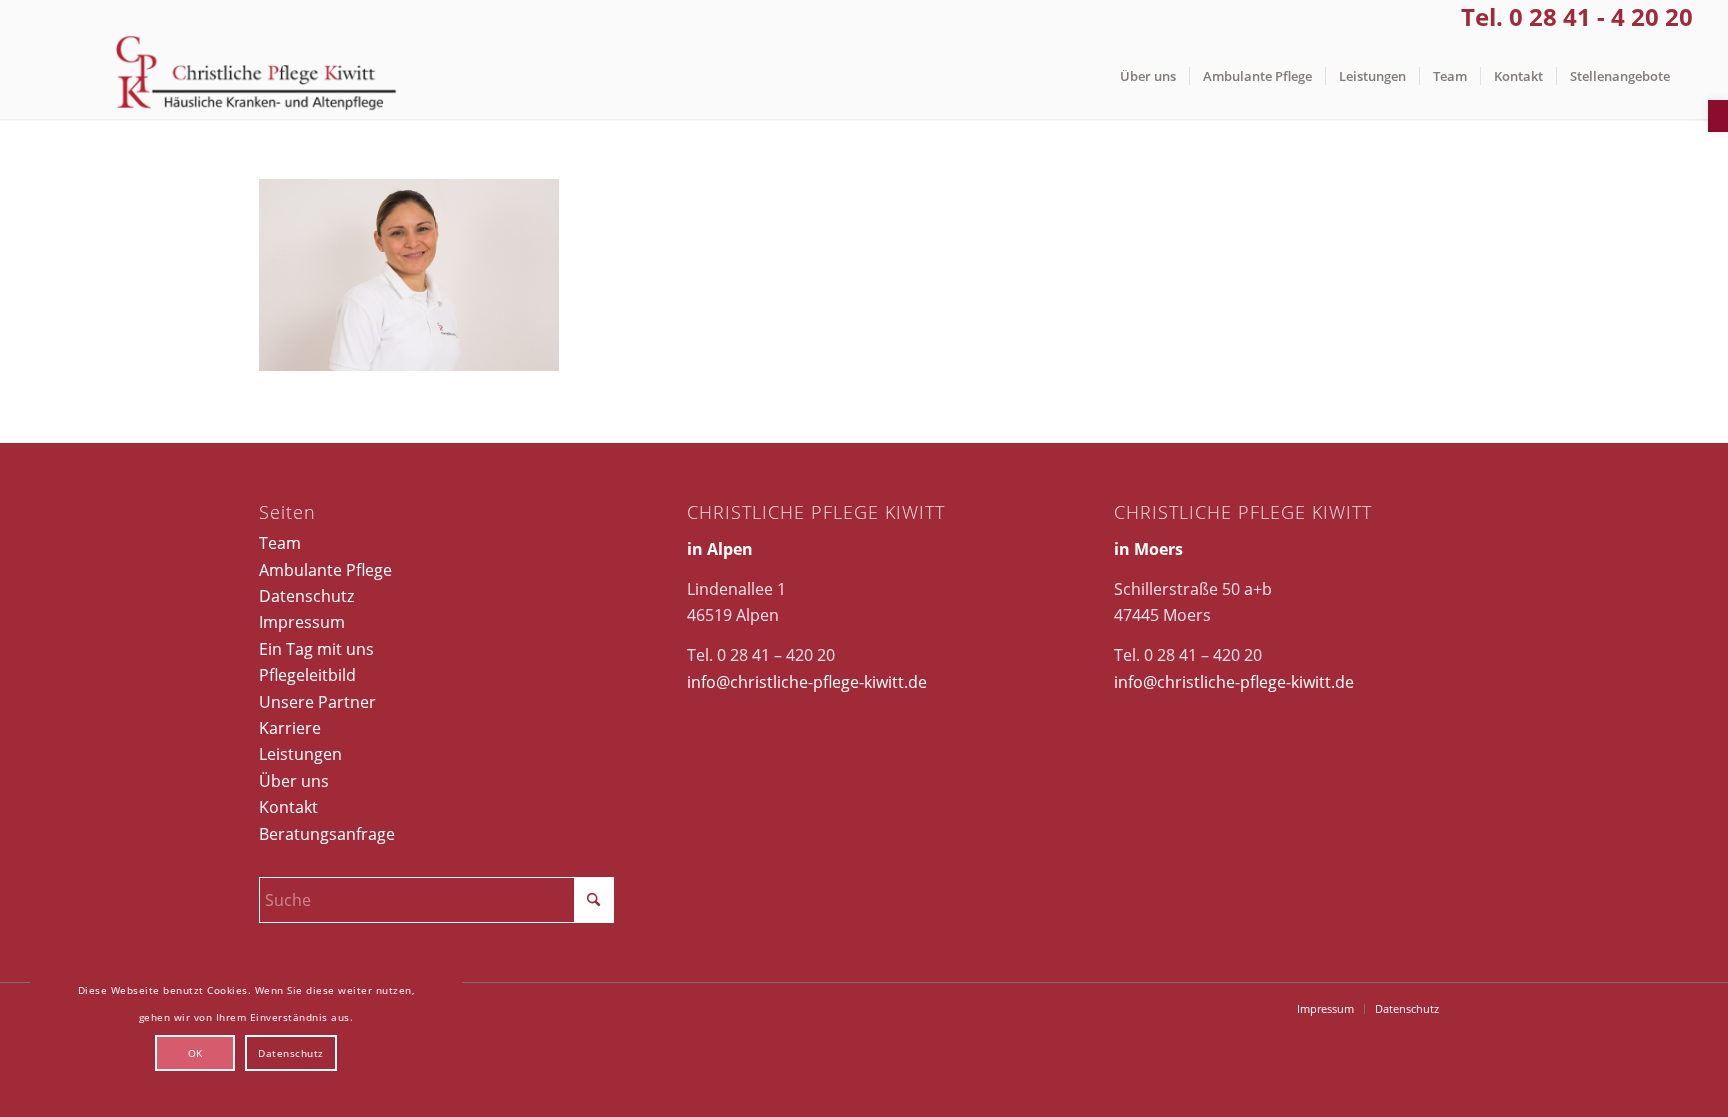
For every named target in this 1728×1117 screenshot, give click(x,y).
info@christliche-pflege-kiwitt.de (807, 682)
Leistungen (300, 754)
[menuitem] (1148, 76)
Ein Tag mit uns (316, 649)
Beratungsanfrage (327, 834)
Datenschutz (306, 596)
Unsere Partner (317, 702)
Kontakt (288, 807)
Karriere (290, 728)
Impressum (302, 622)
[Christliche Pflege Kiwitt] (256, 76)
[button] (1718, 116)
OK (195, 1053)
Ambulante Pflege (325, 570)
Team (280, 543)
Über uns (294, 781)
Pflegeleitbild (307, 675)
